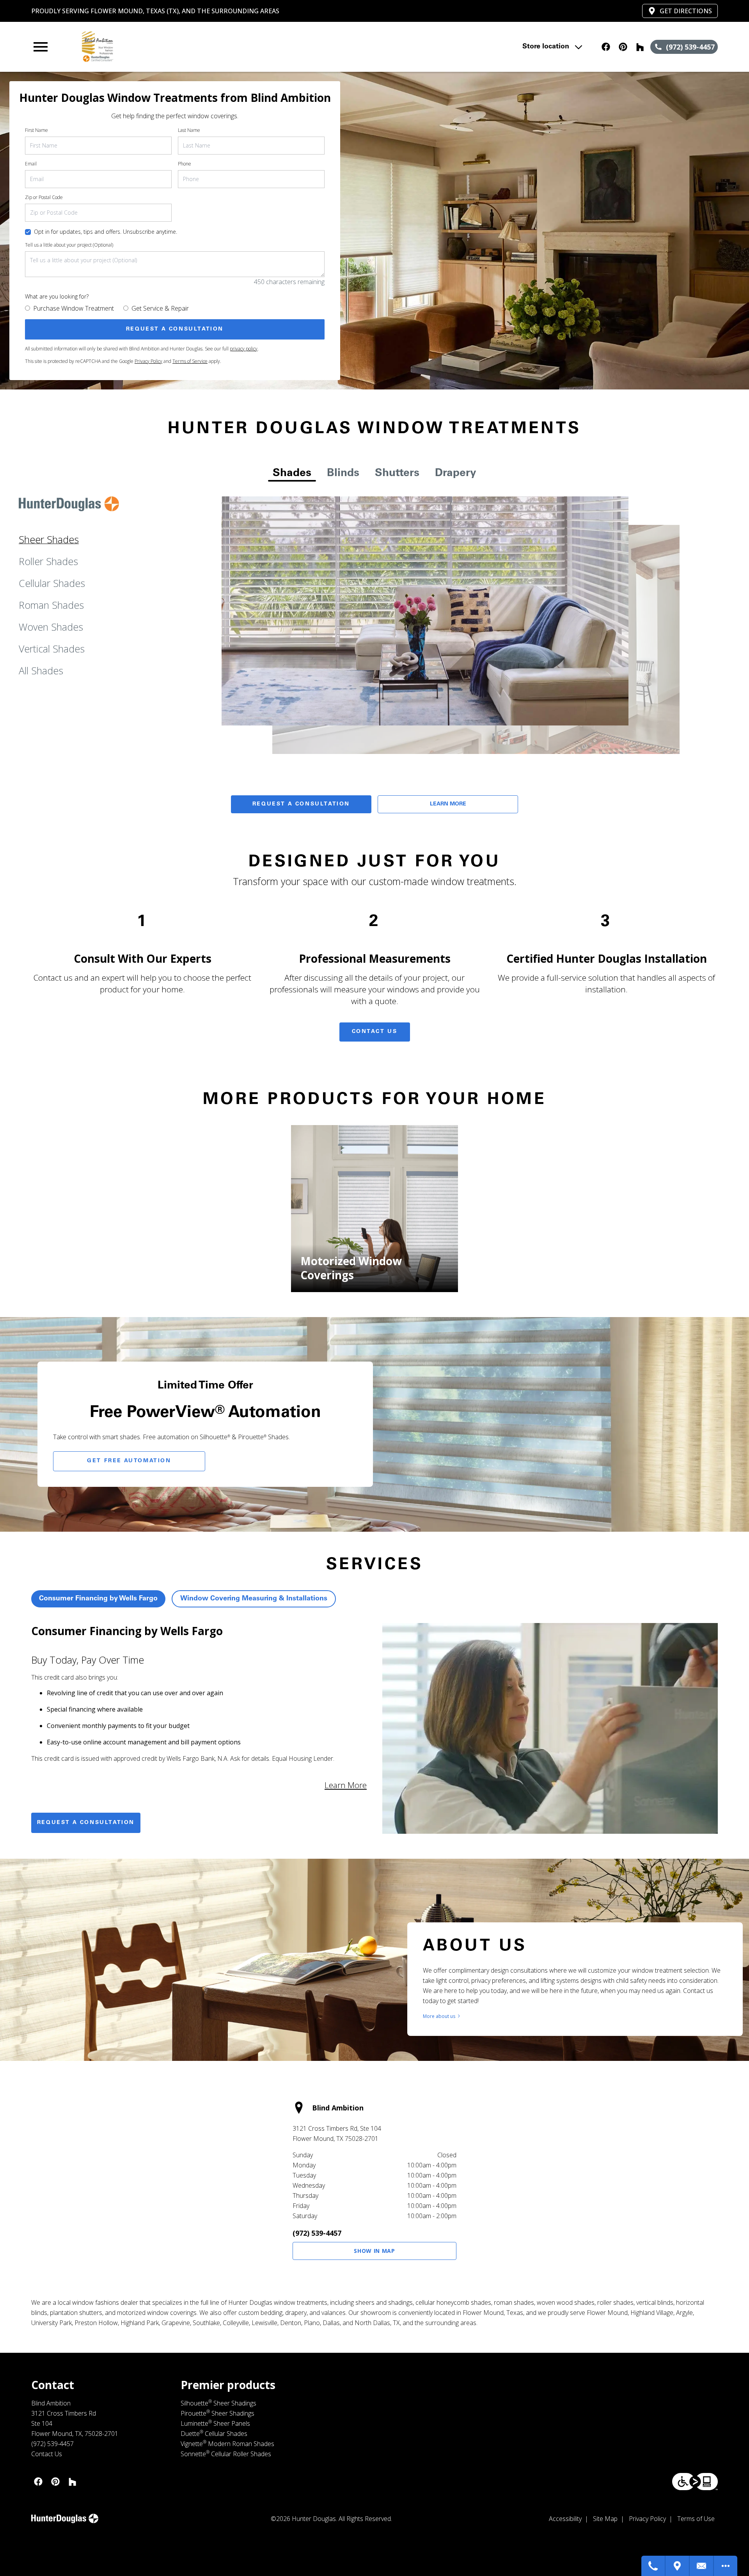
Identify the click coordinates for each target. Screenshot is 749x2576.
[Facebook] (606, 47)
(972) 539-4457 (317, 2233)
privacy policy (244, 349)
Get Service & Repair (160, 308)
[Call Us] (653, 2566)
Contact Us (375, 1032)
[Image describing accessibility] (695, 2482)
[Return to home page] (192, 47)
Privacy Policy (148, 361)
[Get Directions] (678, 2566)
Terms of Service (190, 361)
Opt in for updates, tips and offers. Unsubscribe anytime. (106, 232)
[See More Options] (726, 2566)
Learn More (448, 804)
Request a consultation (86, 1823)
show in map (374, 2251)
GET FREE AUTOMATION (129, 1461)
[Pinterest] (623, 47)
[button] (41, 47)
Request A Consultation (301, 804)
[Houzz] (640, 47)
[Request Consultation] (702, 2566)
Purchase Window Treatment (74, 308)
